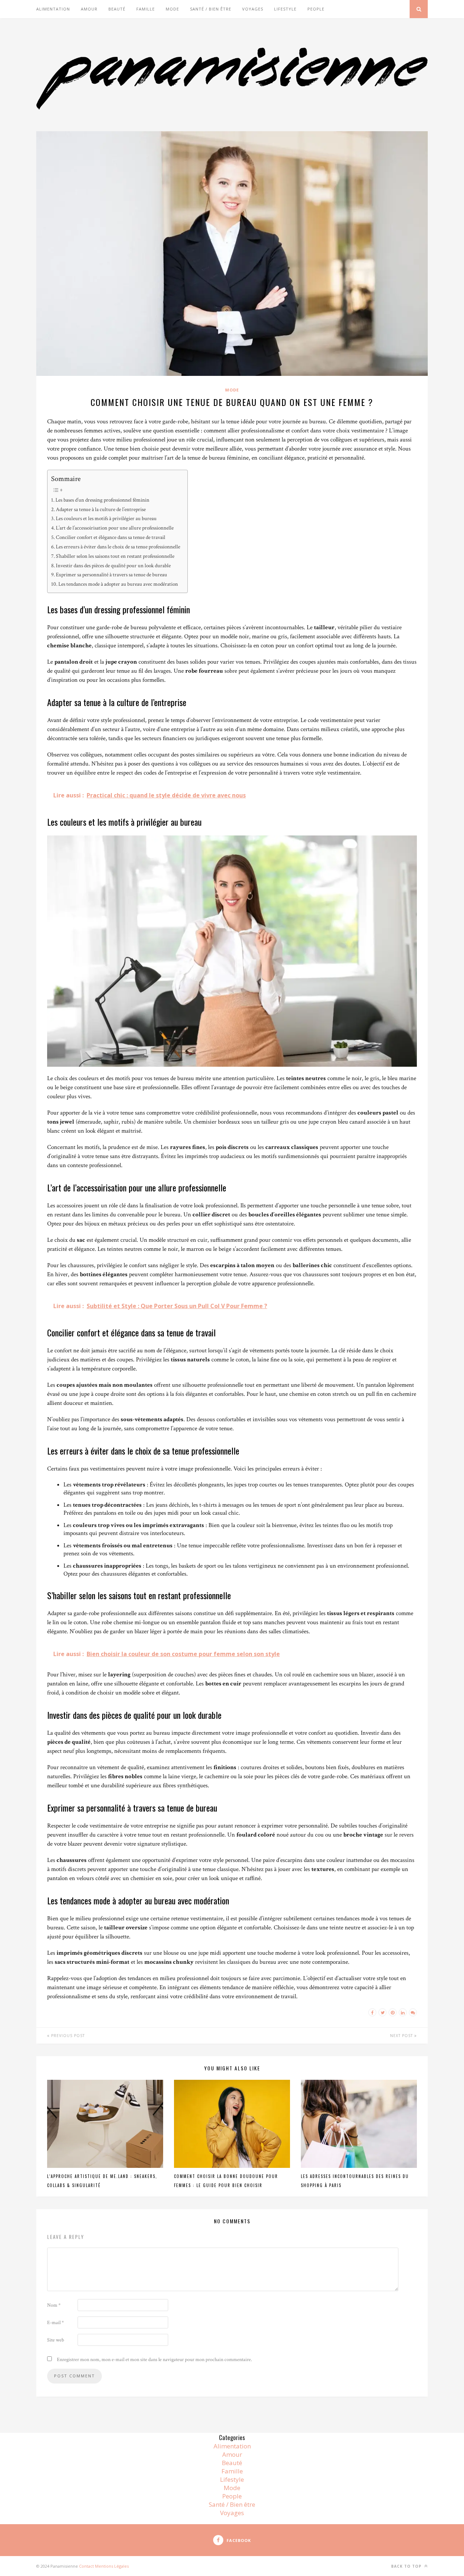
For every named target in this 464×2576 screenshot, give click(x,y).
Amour (89, 9)
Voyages (253, 9)
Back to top (407, 2566)
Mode (172, 9)
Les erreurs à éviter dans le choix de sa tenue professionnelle (118, 547)
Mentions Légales (112, 2566)
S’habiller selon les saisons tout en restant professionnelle (115, 556)
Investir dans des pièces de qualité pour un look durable (113, 565)
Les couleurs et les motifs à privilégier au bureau (106, 518)
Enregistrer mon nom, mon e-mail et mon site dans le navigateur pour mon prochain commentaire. (154, 2360)
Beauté (117, 9)
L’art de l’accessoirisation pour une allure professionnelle (115, 528)
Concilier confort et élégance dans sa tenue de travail (111, 537)
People (316, 9)
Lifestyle (285, 9)
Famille (146, 9)
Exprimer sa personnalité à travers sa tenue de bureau (111, 574)
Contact (86, 2566)
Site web (56, 2340)
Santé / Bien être (211, 9)
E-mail (55, 2323)
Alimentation (53, 9)
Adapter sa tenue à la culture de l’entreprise (101, 509)
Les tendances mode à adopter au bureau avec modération (118, 584)
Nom (54, 2305)
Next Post (402, 2036)
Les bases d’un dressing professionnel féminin (102, 500)
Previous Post (67, 2036)
